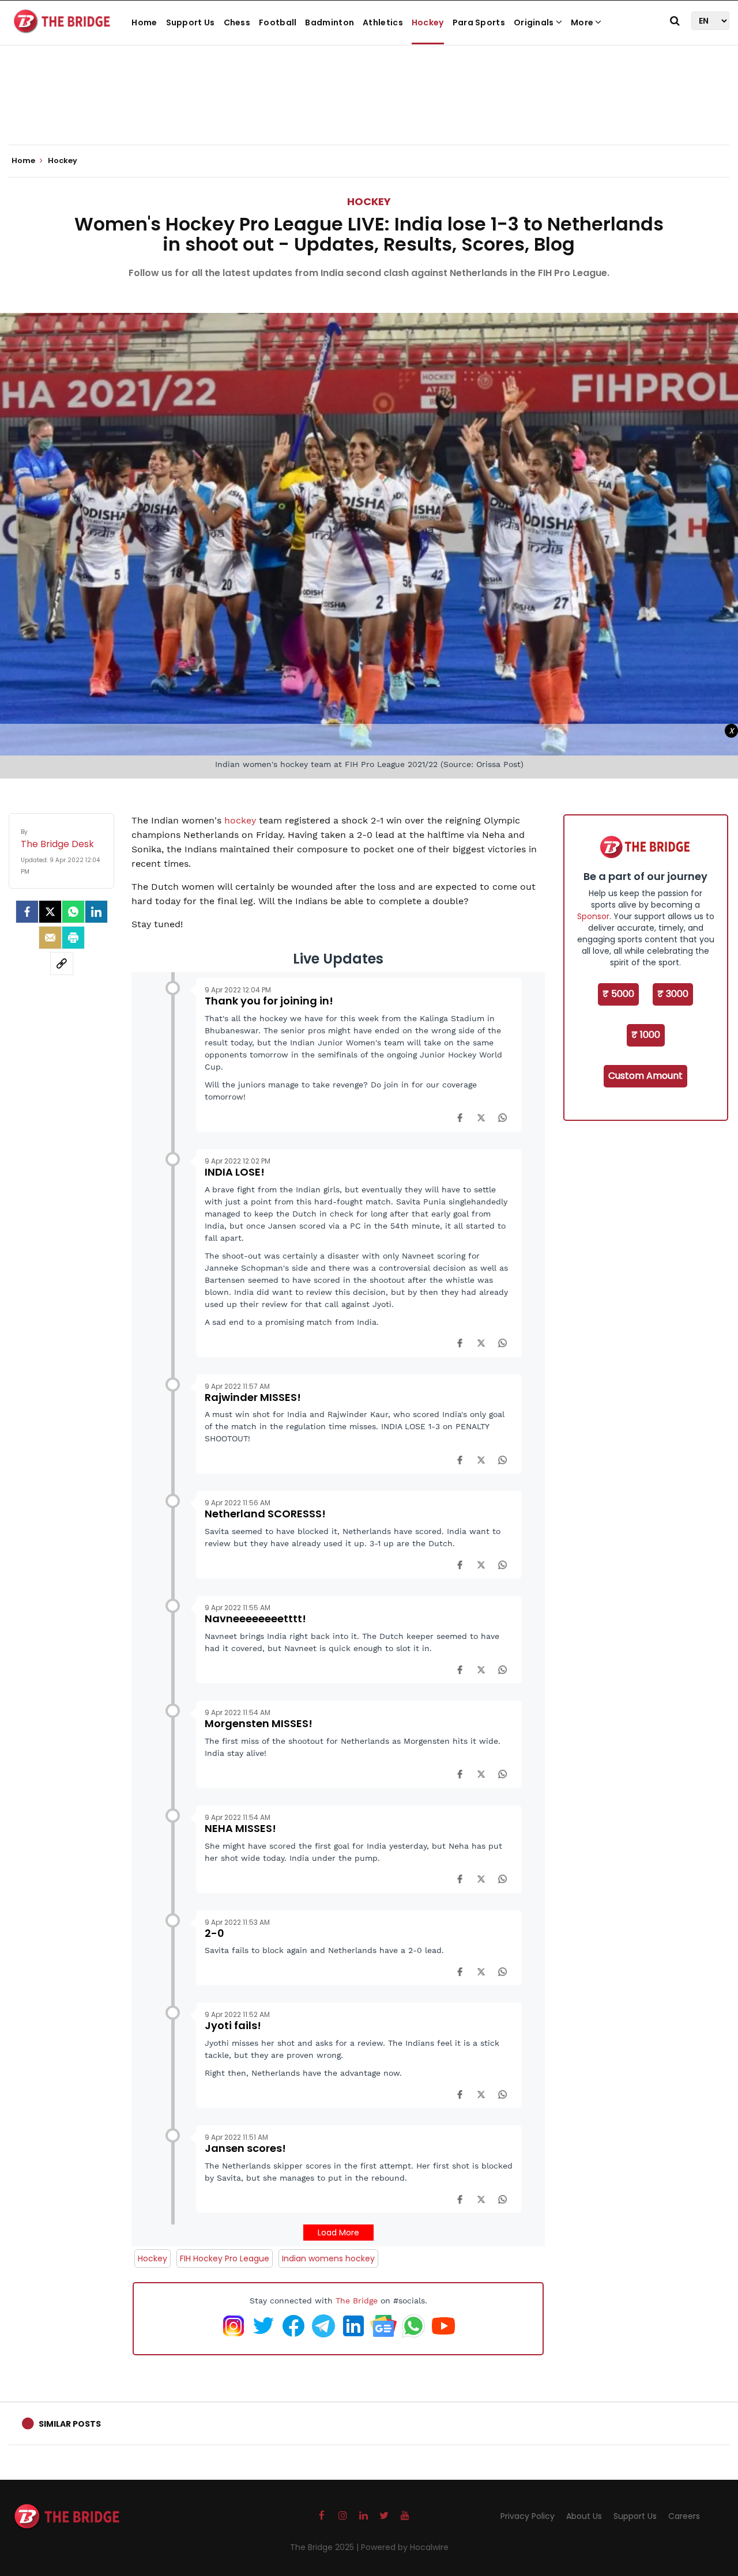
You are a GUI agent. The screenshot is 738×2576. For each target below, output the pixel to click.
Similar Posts (70, 2424)
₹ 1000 (646, 1035)
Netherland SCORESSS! (265, 1514)
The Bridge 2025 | (325, 2547)
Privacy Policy (528, 2516)
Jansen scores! (245, 2148)
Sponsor (593, 916)
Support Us (191, 22)
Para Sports (479, 22)
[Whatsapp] (73, 912)
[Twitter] (50, 912)
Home (144, 22)
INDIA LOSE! (235, 1172)
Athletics (383, 22)
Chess (237, 22)
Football (278, 22)
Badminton (330, 22)
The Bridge (357, 2301)
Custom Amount (645, 1076)
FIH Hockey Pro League (225, 2258)
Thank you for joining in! (269, 1001)
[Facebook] (460, 1117)
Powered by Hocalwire (405, 2547)
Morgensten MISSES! (259, 1723)
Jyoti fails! (233, 2025)
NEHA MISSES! (240, 1828)
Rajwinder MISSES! (253, 1397)
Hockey (428, 22)
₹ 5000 (618, 994)
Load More (338, 2233)
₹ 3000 (673, 994)
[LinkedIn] (96, 912)
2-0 (214, 1933)
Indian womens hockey (328, 2258)
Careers (684, 2516)
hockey (242, 820)
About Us (584, 2516)
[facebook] (27, 912)
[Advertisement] (369, 109)
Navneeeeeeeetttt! (255, 1619)
